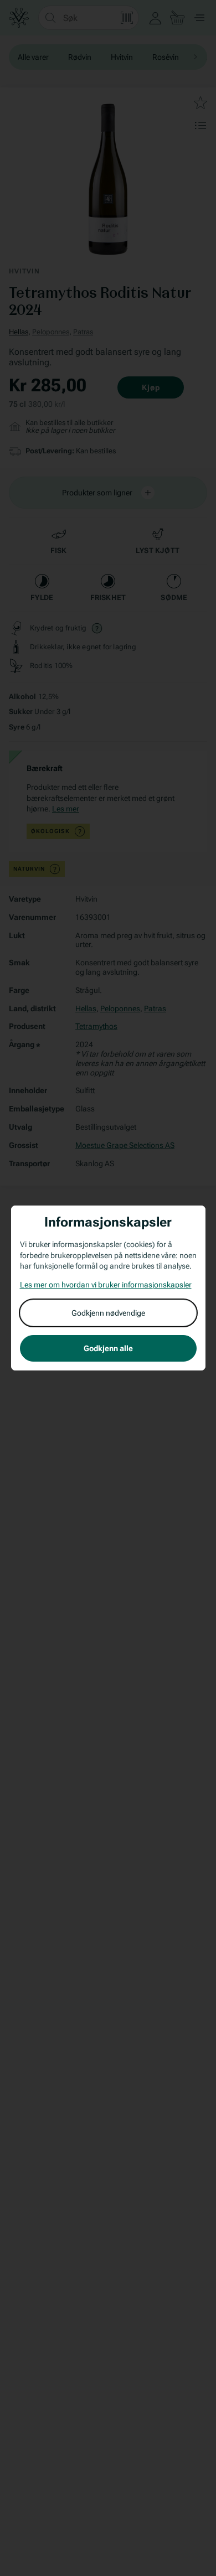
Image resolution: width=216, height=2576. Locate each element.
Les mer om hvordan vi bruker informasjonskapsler (106, 1285)
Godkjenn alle (108, 1348)
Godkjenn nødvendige (108, 1313)
